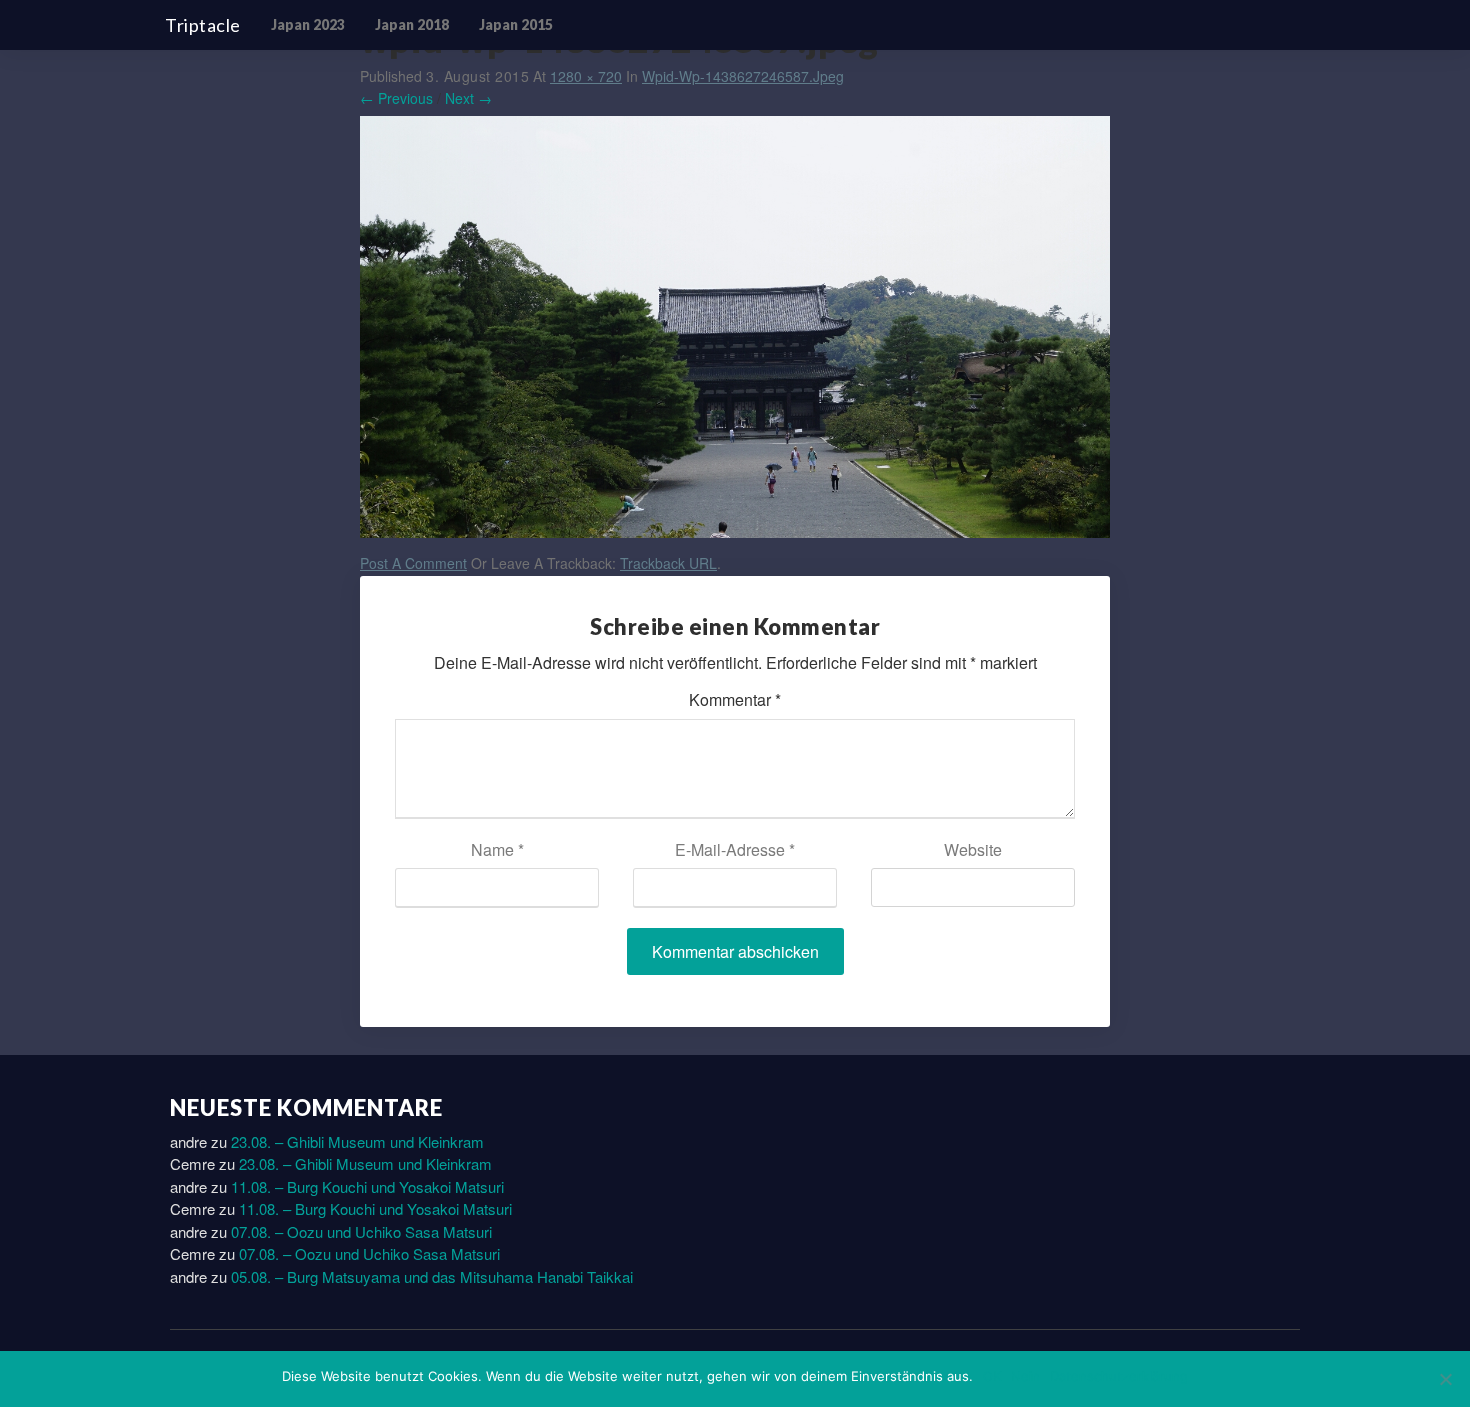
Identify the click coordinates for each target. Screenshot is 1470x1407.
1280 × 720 (586, 76)
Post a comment (413, 563)
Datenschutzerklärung (1119, 1376)
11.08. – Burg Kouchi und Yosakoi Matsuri (367, 1186)
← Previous (396, 98)
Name (497, 849)
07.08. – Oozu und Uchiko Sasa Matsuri (361, 1231)
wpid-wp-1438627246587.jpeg (743, 76)
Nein (1025, 1376)
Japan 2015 (516, 24)
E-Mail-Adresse (735, 849)
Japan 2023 (308, 24)
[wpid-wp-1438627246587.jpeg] (735, 332)
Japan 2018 (412, 24)
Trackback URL (668, 563)
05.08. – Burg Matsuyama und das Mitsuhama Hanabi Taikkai (432, 1276)
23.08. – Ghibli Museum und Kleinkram (357, 1141)
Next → (468, 98)
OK (992, 1376)
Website (973, 849)
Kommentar (735, 699)
